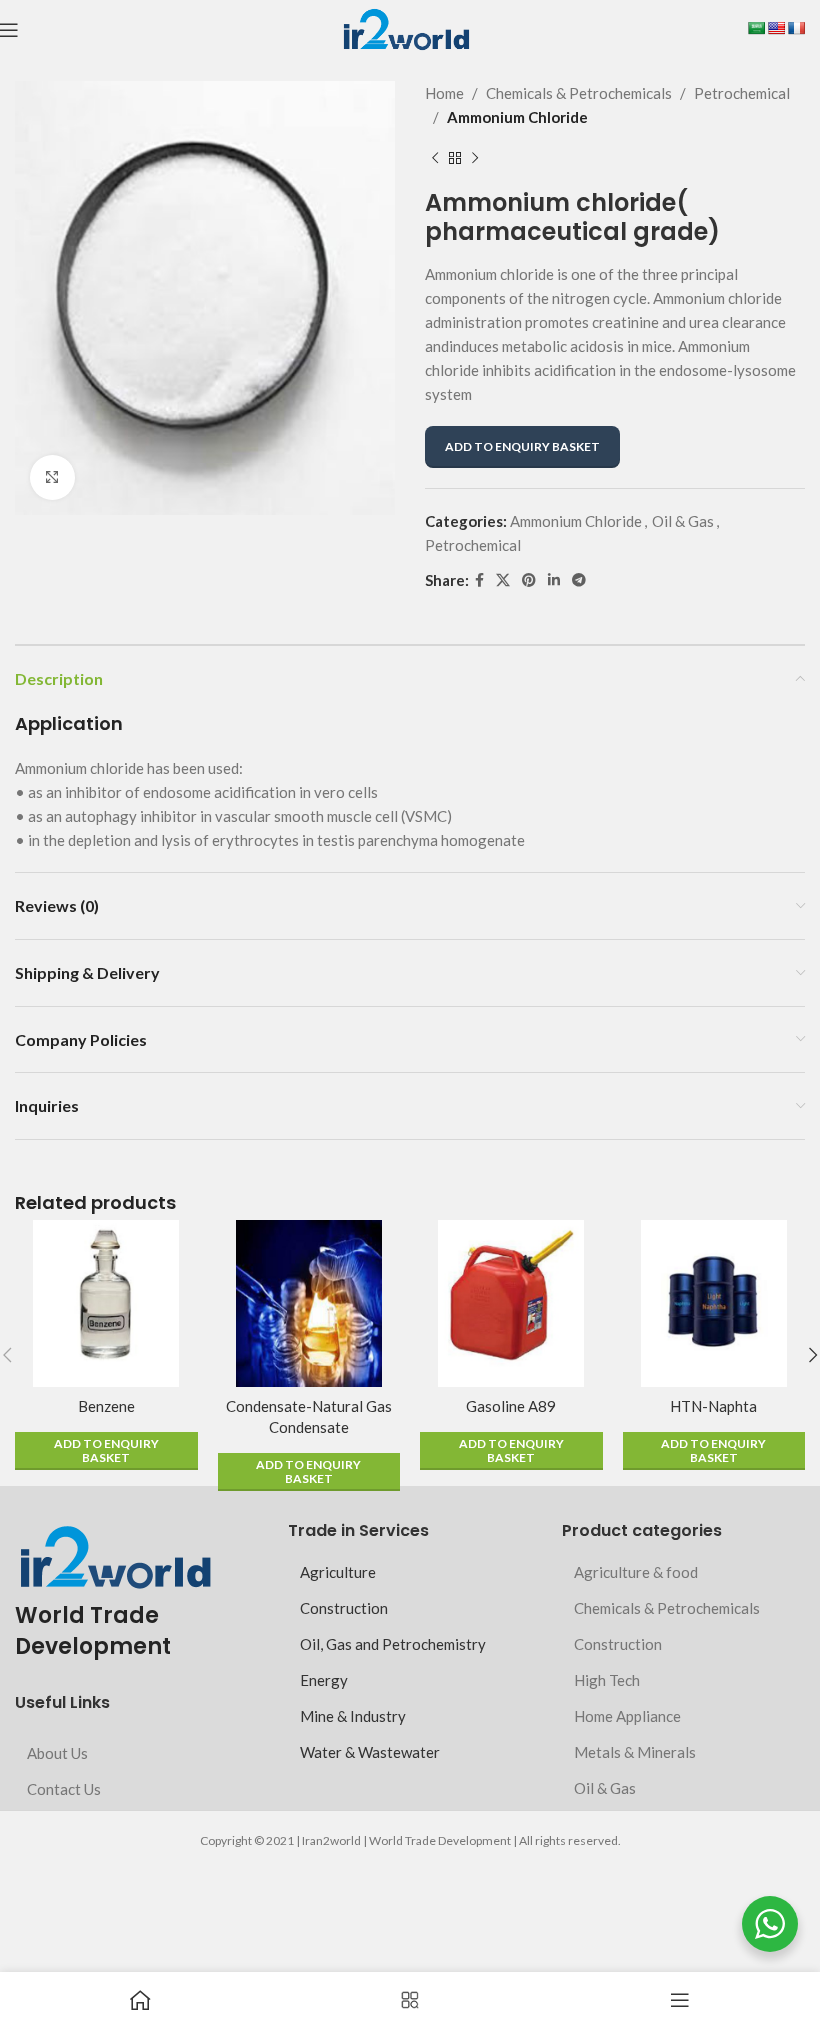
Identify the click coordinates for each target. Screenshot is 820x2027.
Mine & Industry (353, 1716)
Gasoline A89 (511, 1406)
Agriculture (338, 1572)
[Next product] (475, 159)
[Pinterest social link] (529, 580)
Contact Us (64, 1789)
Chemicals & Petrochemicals (579, 93)
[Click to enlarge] (52, 477)
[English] (776, 28)
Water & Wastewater (370, 1752)
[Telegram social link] (579, 580)
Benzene (106, 1406)
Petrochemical (742, 93)
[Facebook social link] (479, 580)
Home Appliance (627, 1716)
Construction (344, 1608)
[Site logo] (405, 28)
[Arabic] (756, 28)
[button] (106, 1451)
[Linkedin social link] (554, 580)
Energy (324, 1680)
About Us (57, 1753)
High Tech (607, 1680)
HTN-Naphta (713, 1406)
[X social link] (503, 580)
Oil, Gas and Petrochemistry (393, 1644)
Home (444, 93)
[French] (796, 28)
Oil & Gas (683, 521)
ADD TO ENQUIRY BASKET (522, 446)
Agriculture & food (636, 1572)
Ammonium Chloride (517, 117)
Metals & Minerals (635, 1752)
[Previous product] (435, 159)
